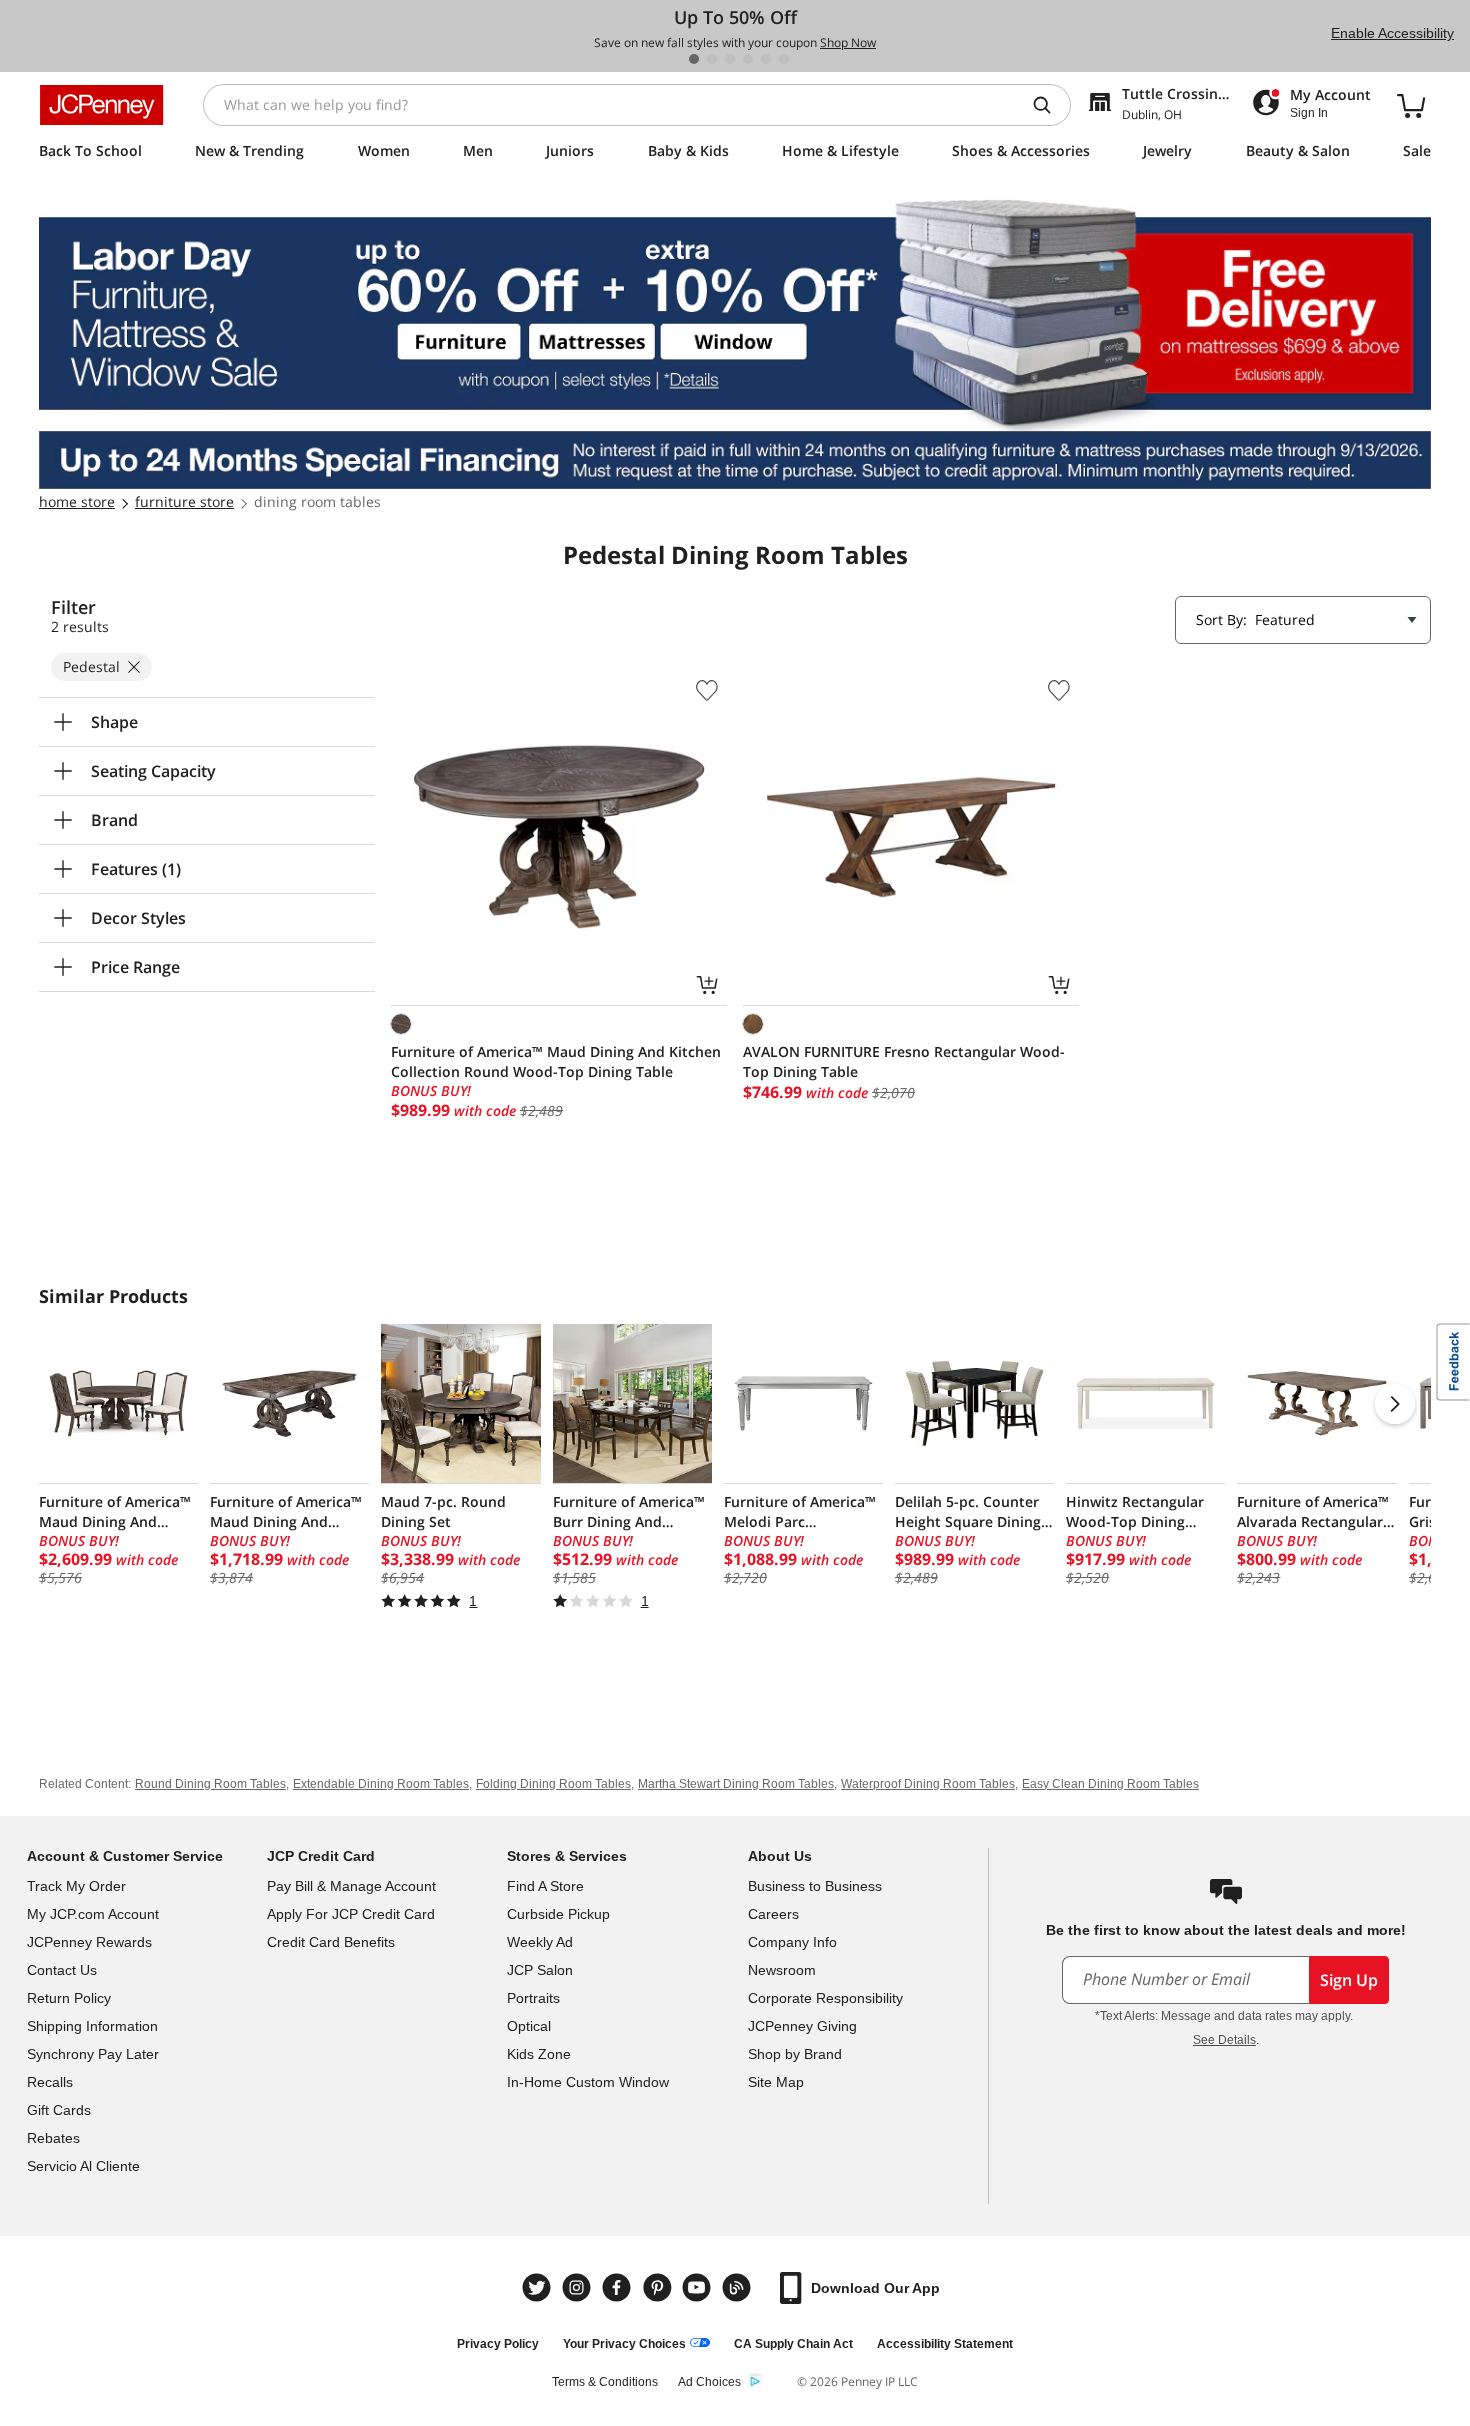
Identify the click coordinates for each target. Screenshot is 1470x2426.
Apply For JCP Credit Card (351, 1914)
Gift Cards (59, 2110)
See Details (1224, 2040)
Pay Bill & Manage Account (351, 1886)
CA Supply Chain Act (793, 2344)
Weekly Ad (540, 1942)
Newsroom (782, 1970)
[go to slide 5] (766, 59)
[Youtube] (699, 2287)
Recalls (50, 2082)
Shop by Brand (795, 2054)
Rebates (53, 2138)
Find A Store (545, 1886)
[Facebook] (619, 2287)
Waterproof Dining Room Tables (928, 1784)
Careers (773, 1914)
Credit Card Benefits (331, 1942)
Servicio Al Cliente (83, 2166)
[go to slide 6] (784, 59)
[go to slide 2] (712, 59)
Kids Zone (539, 2054)
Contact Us (62, 1970)
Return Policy (69, 1998)
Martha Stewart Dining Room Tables (736, 1784)
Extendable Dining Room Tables (381, 1784)
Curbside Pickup (558, 1914)
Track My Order (76, 1886)
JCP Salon (540, 1970)
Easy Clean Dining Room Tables (1110, 1784)
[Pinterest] (659, 2287)
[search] (1050, 105)
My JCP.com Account (93, 1914)
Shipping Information (92, 2026)
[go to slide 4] (748, 59)
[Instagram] (579, 2287)
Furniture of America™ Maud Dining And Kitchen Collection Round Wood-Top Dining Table (556, 1061)
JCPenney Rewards (89, 1942)
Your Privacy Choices (624, 2344)
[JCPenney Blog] (739, 2287)
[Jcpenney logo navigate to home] (101, 105)
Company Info (792, 1942)
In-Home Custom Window (588, 2082)
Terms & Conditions (605, 2382)
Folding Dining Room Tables (553, 1784)
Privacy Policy (498, 2344)
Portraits (533, 1998)
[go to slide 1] (694, 59)
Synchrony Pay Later (93, 2054)
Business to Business (815, 1886)
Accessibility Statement (945, 2344)
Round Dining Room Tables (210, 1784)
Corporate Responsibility (825, 1998)
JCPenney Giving (802, 2026)
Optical (529, 2026)
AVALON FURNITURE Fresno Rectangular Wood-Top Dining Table (904, 1061)
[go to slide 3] (730, 59)
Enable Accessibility (1392, 33)
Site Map (776, 2082)
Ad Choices (709, 2382)
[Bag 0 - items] (1411, 105)
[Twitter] (539, 2287)
